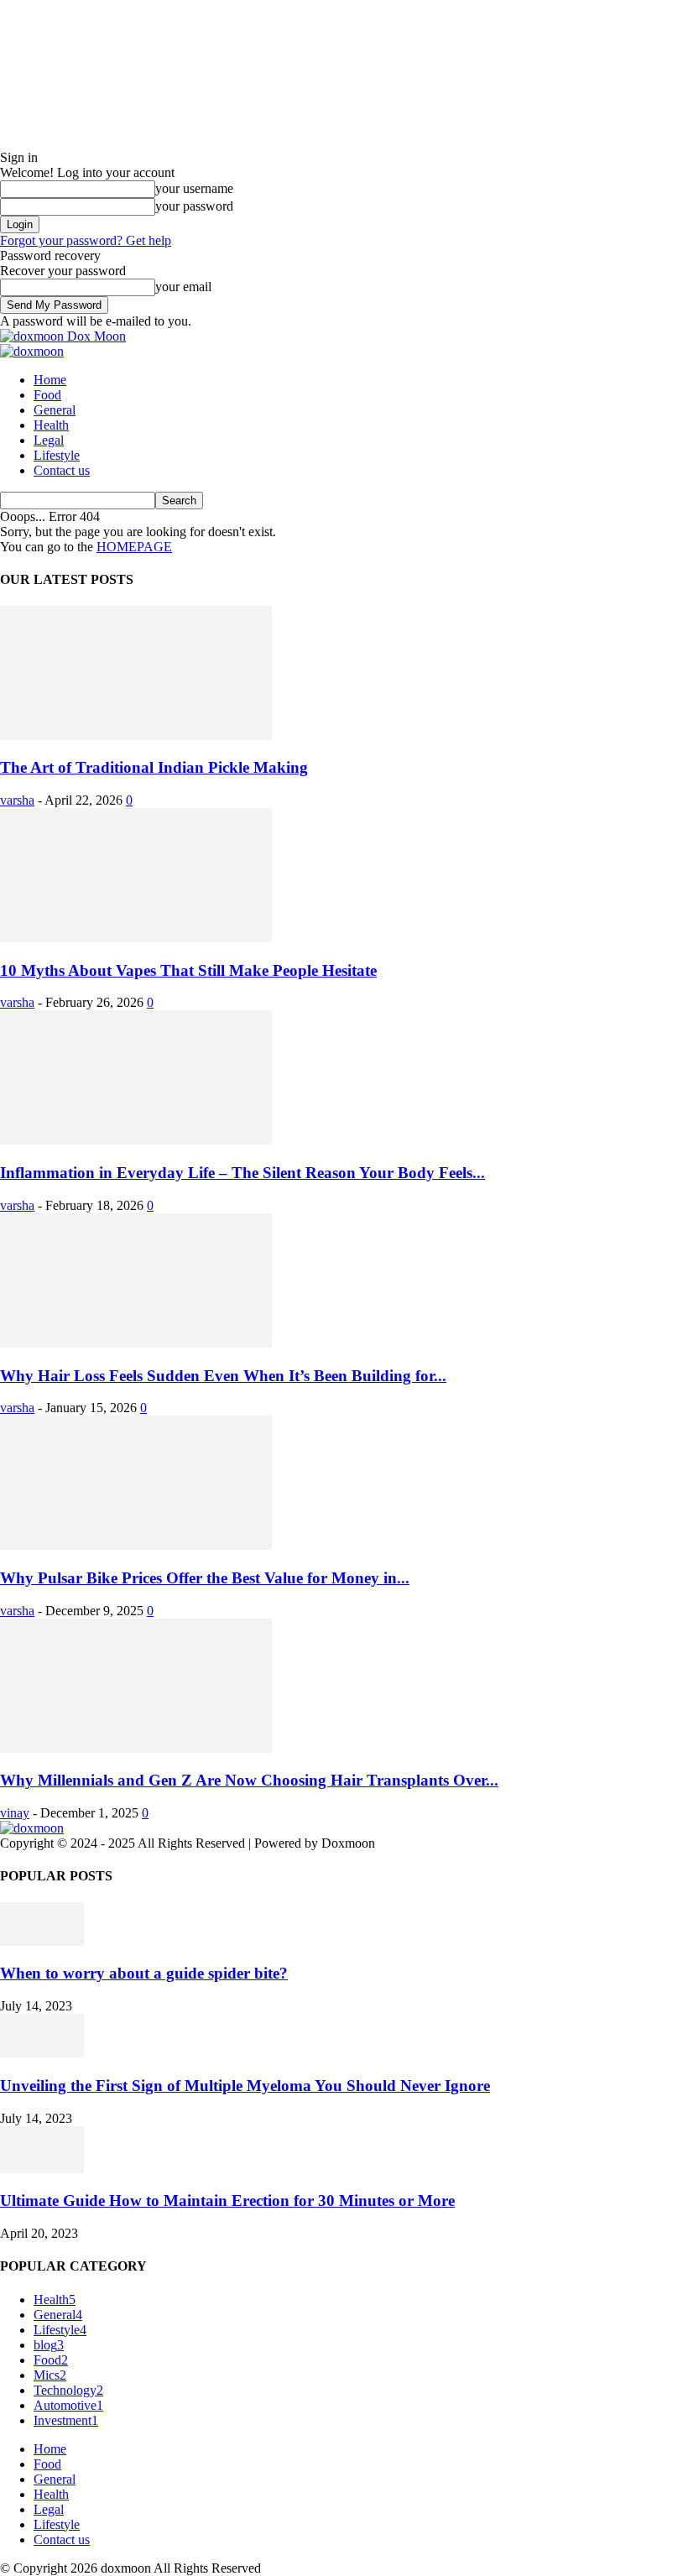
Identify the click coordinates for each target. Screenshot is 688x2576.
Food (47, 395)
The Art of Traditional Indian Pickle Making (154, 767)
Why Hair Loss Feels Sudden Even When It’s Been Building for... (223, 1376)
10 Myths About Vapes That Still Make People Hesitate (188, 970)
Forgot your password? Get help (86, 240)
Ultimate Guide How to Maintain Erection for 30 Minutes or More (227, 2201)
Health (51, 425)
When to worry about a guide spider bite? (144, 1973)
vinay (15, 1813)
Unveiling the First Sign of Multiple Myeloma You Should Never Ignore (245, 2086)
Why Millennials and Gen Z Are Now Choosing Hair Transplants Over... (249, 1780)
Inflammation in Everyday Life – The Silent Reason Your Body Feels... (242, 1173)
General (55, 410)
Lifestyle (57, 455)
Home (50, 380)
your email (183, 287)
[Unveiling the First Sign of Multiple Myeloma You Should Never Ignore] (42, 2053)
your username (194, 188)
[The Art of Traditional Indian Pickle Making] (136, 735)
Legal (49, 440)
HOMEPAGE (134, 547)
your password (194, 206)
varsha (17, 800)
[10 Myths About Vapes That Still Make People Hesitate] (136, 938)
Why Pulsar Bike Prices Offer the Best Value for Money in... (205, 1578)
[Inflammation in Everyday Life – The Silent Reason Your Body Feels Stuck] (136, 1140)
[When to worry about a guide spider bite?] (42, 1941)
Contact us (62, 470)
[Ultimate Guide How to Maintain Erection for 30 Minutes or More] (42, 2169)
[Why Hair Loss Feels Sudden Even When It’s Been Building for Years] (136, 1343)
